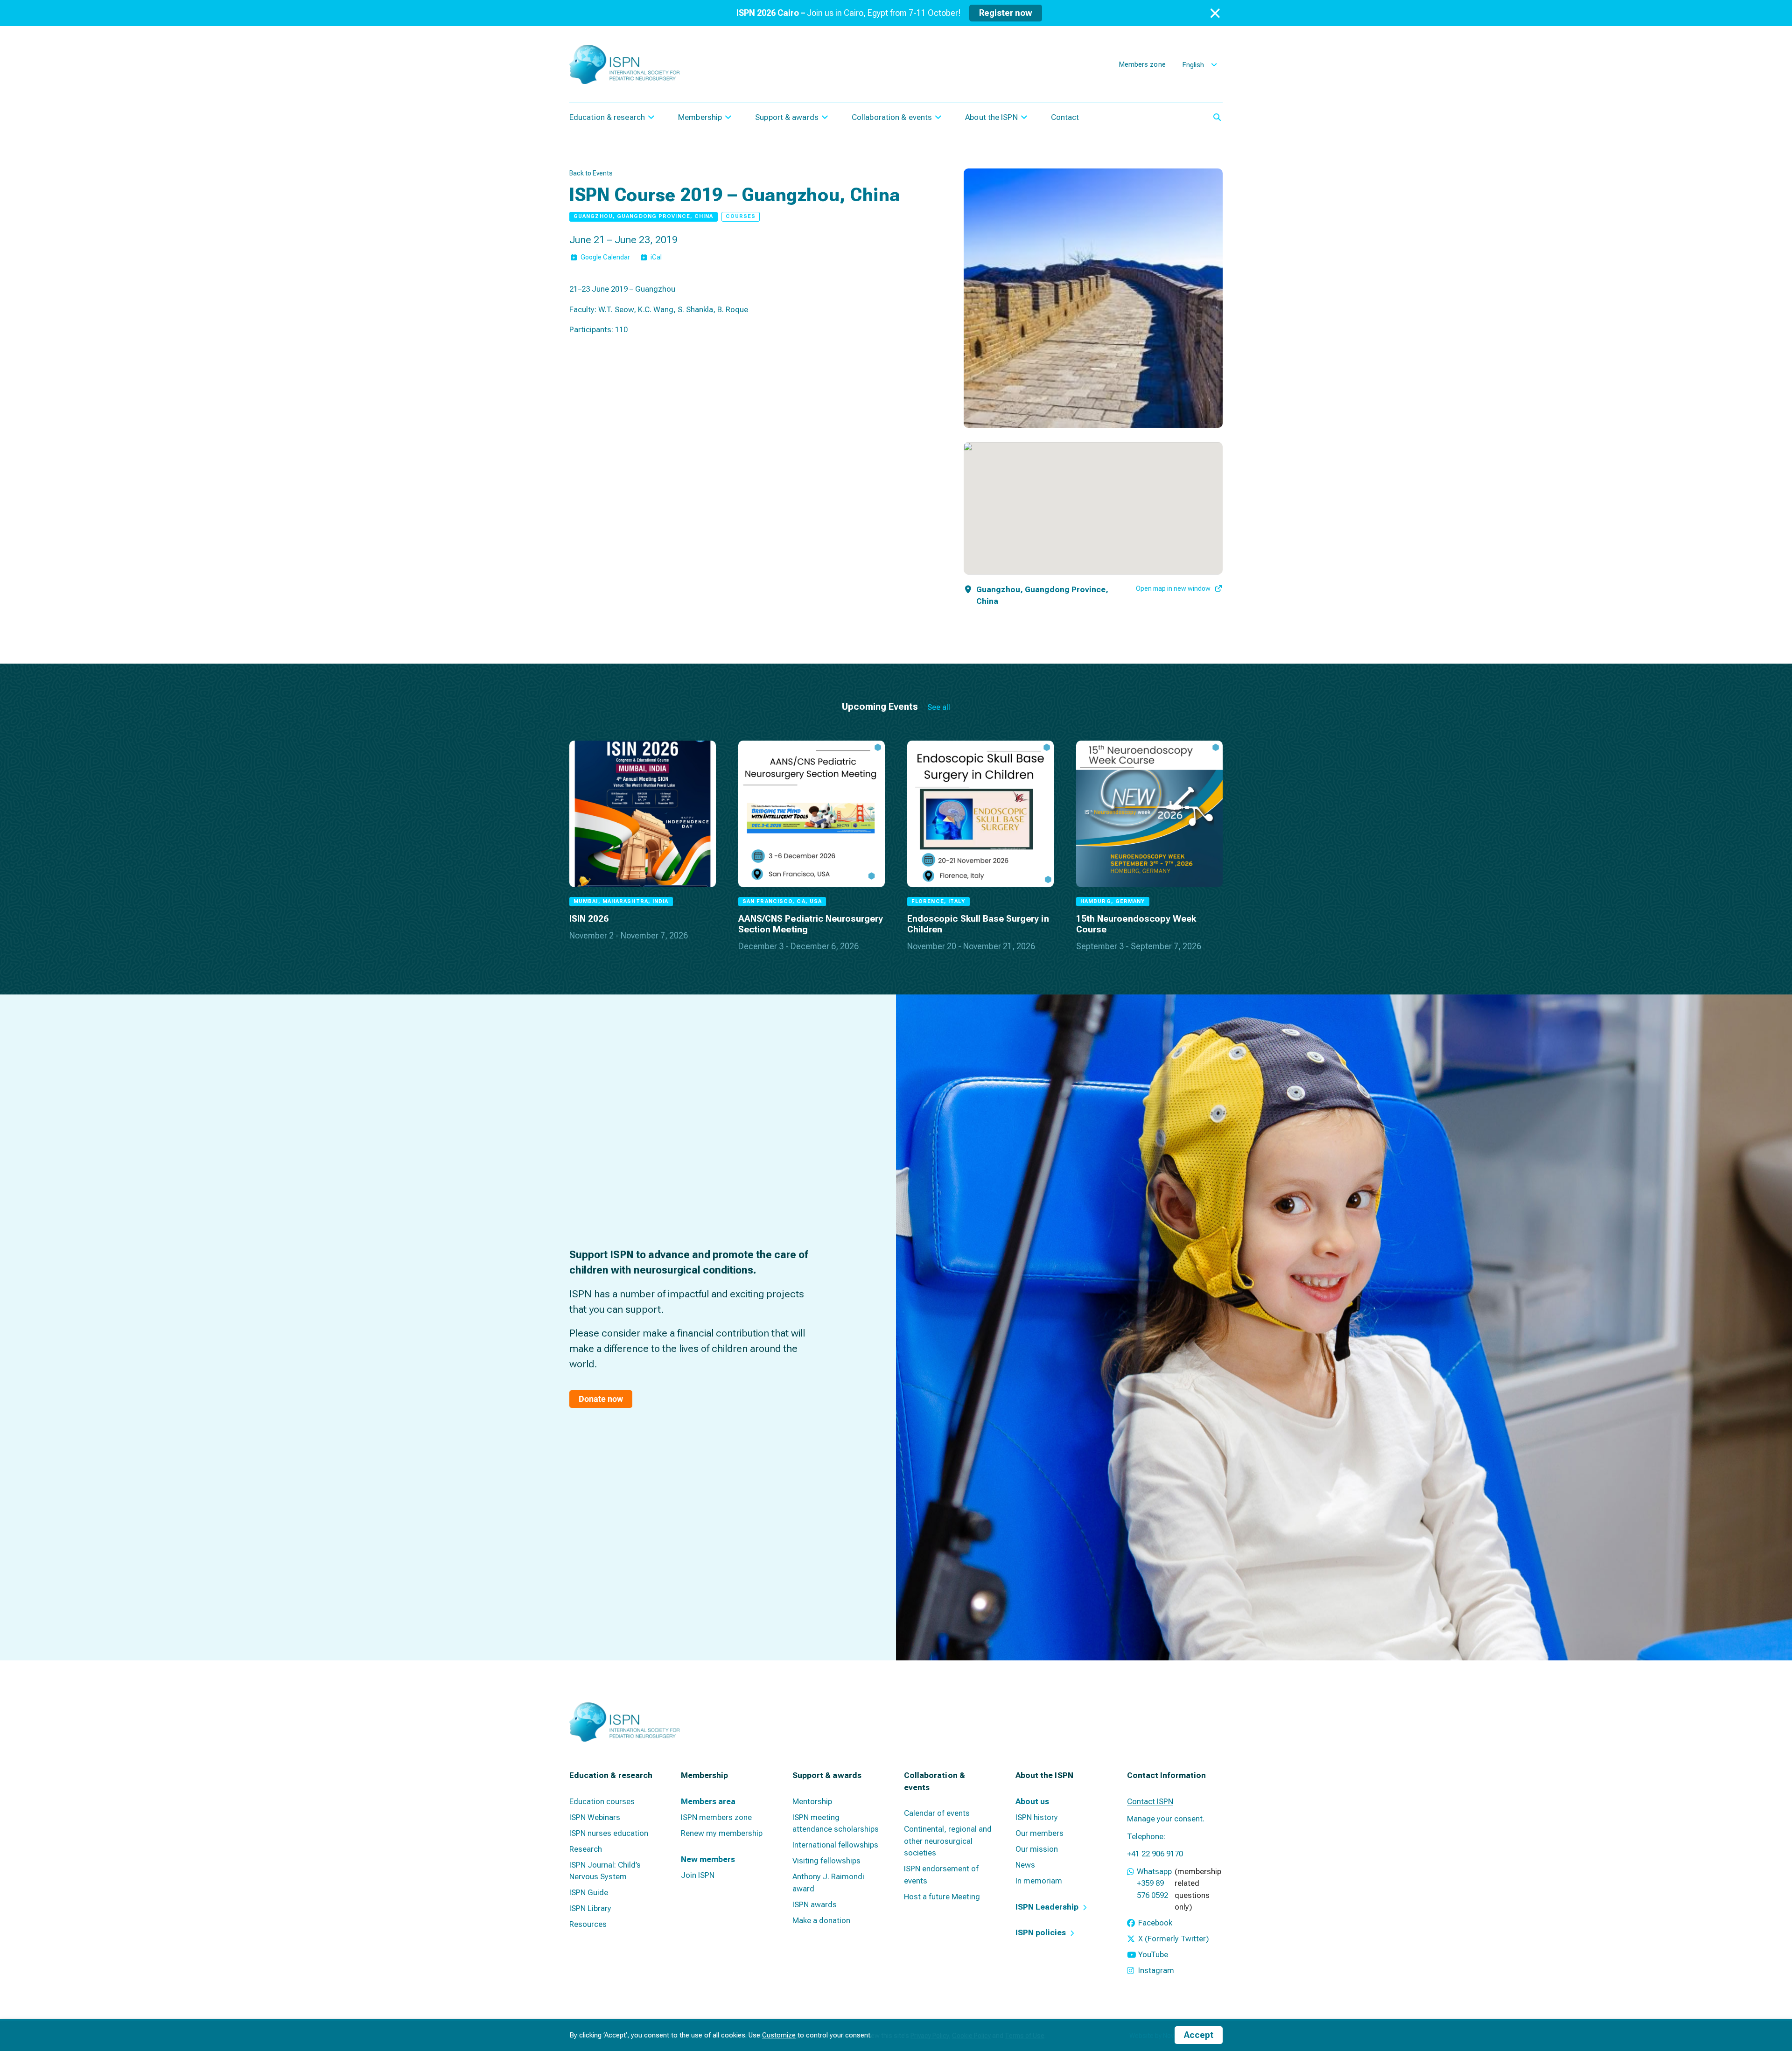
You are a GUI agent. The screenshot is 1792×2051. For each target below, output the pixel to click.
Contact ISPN (1150, 1801)
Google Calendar (605, 257)
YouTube (1153, 1954)
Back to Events (591, 173)
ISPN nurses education (609, 1833)
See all (939, 707)
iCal (656, 257)
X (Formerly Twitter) (1174, 1939)
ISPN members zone (716, 1817)
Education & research (607, 117)
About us (1032, 1801)
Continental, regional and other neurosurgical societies (948, 1841)
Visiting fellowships (826, 1861)
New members (708, 1859)
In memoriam (1039, 1881)
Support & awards (787, 117)
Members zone (1142, 64)
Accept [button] (1199, 2035)
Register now (1006, 13)
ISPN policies (1041, 1932)
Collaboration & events (892, 117)
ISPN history (1037, 1817)
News (1025, 1865)
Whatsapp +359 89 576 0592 (1154, 1883)
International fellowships (835, 1845)
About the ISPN (991, 117)
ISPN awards (815, 1904)
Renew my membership (722, 1833)
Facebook (1155, 1923)
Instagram (1156, 1970)
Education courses (602, 1801)
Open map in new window (1173, 588)
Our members (1039, 1833)
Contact (1065, 117)
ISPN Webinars (595, 1817)
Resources (588, 1924)
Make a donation (821, 1920)
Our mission (1037, 1849)
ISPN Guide (589, 1892)
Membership (700, 117)
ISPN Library (590, 1908)
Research (586, 1849)
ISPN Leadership (1047, 1907)
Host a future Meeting (942, 1897)
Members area (708, 1801)
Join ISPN (698, 1875)
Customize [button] (779, 2035)
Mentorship (812, 1801)
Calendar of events (937, 1813)
